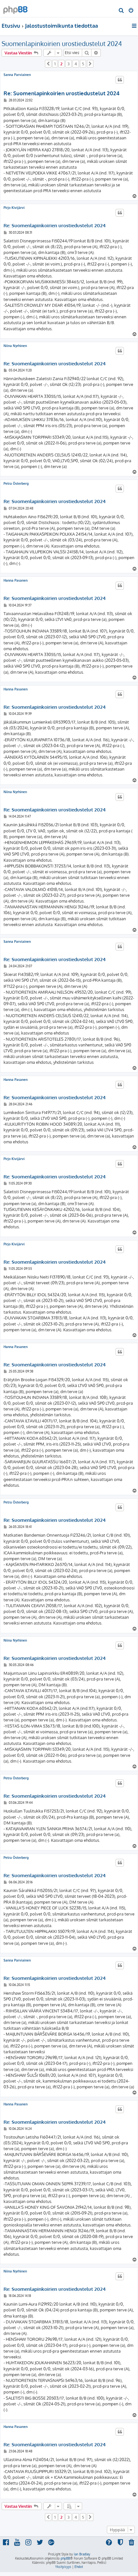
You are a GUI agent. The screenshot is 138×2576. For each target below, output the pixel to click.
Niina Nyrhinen (15, 346)
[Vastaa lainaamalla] (120, 80)
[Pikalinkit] (135, 26)
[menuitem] (121, 11)
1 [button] (55, 64)
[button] (48, 64)
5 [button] (83, 64)
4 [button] (76, 64)
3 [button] (69, 64)
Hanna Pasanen (16, 580)
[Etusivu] (15, 8)
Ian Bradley (82, 2554)
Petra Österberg (16, 483)
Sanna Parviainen (17, 75)
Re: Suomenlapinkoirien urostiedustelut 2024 (61, 93)
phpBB (65, 2558)
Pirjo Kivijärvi (14, 208)
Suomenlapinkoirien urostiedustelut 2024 (62, 43)
